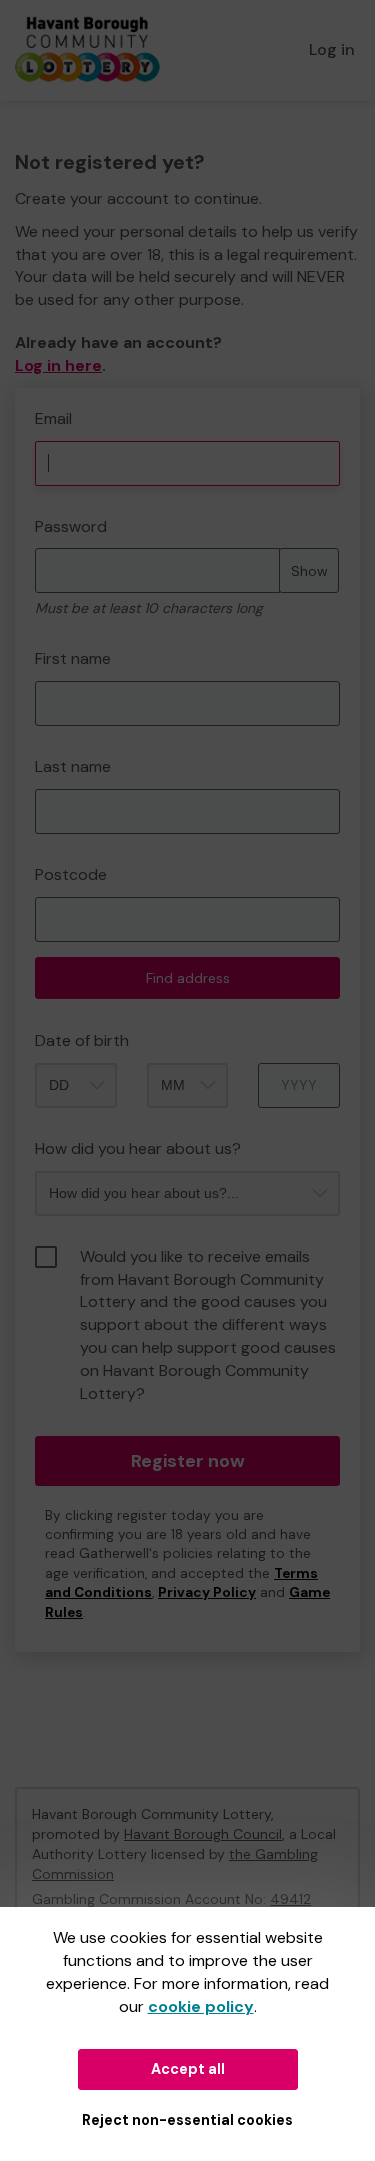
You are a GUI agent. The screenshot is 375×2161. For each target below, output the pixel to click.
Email (53, 418)
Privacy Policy (207, 1592)
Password (71, 526)
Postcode (71, 874)
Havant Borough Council (203, 1834)
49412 (290, 1899)
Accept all (188, 2069)
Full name (33, 398)
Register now (188, 1461)
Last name (73, 766)
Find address (188, 978)
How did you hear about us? (138, 1148)
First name (73, 658)
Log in (332, 49)
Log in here (58, 365)
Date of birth (82, 1040)
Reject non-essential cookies (187, 2120)
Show (309, 571)
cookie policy (201, 2006)
